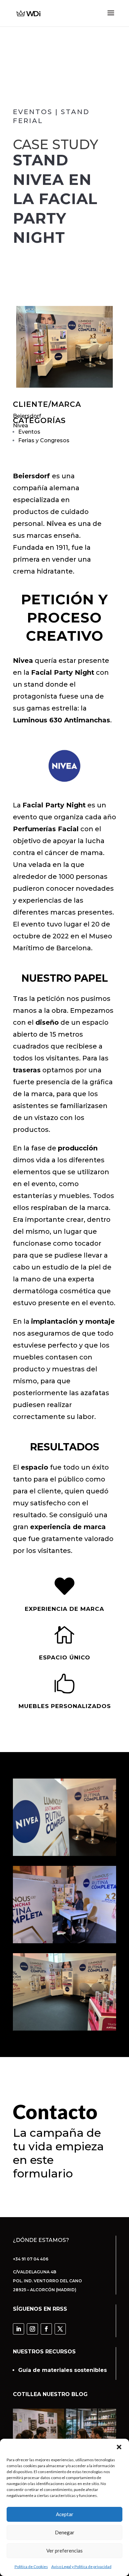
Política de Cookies (31, 2567)
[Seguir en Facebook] (46, 2329)
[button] (119, 2447)
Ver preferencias (64, 2551)
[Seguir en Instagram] (32, 2329)
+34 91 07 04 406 (31, 2259)
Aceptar (65, 2514)
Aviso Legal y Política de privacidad (81, 2567)
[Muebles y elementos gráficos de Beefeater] (64, 347)
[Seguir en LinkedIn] (19, 2329)
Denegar (65, 2532)
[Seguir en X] (60, 2329)
